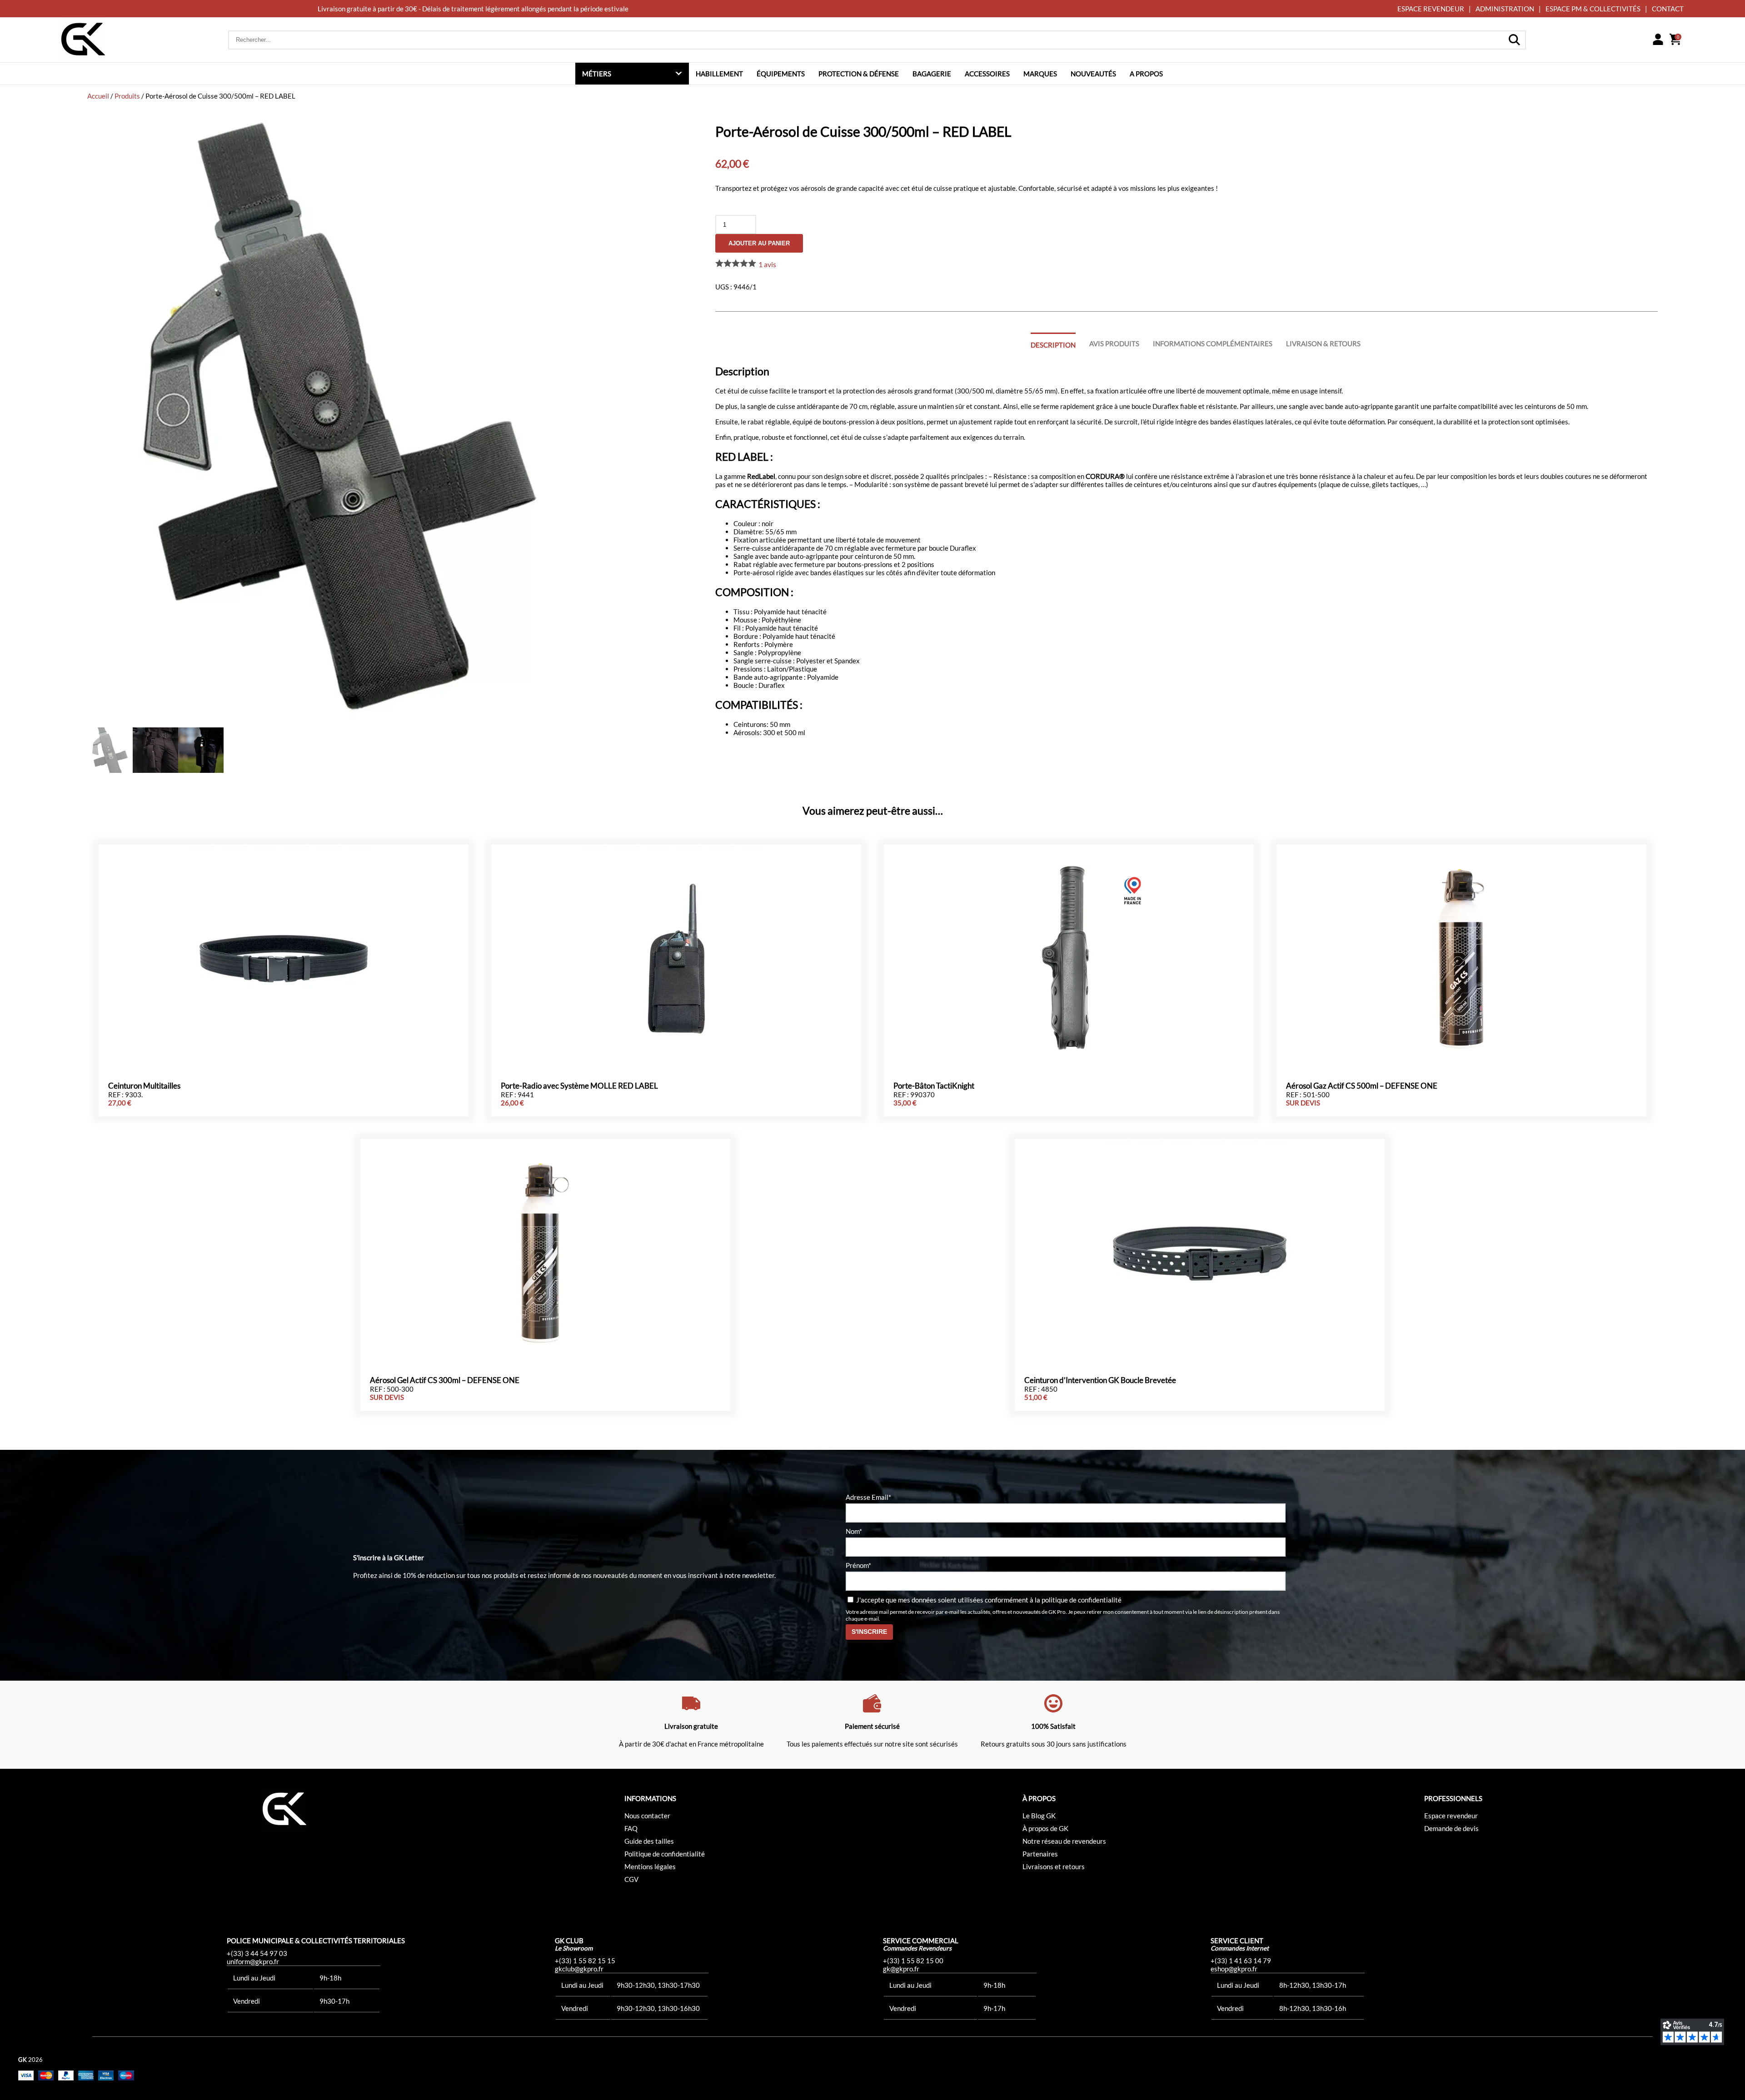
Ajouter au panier (759, 243)
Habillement (719, 74)
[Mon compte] (1658, 40)
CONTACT (1668, 9)
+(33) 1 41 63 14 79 (1241, 1961)
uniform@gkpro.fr (253, 1961)
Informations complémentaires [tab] (1213, 343)
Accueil (98, 96)
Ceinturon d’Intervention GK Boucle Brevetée (1100, 1380)
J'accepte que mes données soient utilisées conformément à (988, 1600)
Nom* (854, 1531)
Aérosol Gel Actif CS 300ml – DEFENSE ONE (445, 1380)
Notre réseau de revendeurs (1064, 1841)
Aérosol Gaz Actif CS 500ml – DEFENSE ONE (1362, 1086)
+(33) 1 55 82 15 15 (585, 1961)
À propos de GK (1045, 1828)
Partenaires (1040, 1854)
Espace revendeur (1451, 1816)
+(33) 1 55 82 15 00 (913, 1961)
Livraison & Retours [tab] (1323, 343)
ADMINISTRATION (1505, 9)
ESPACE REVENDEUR (1431, 9)
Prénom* (858, 1565)
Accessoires (987, 74)
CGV (631, 1879)
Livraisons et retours (1054, 1866)
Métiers (597, 74)
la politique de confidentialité (1078, 1600)
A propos (1146, 74)
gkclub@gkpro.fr (579, 1969)
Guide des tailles (649, 1841)
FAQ (631, 1828)
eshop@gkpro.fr (1234, 1969)
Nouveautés (1093, 74)
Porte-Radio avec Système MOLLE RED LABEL (579, 1086)
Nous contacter (647, 1816)
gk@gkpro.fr (901, 1969)
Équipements (781, 74)
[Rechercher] (1514, 40)
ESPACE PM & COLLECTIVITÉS (1593, 9)
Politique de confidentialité (665, 1854)
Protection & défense (859, 74)
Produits (127, 96)
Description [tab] (1053, 345)
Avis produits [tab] (1114, 343)
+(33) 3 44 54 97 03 (257, 1953)
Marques (1040, 74)
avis (767, 264)
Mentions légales (650, 1866)
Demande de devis (1451, 1828)
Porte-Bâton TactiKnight (934, 1086)
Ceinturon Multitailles (144, 1086)
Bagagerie (932, 74)
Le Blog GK (1039, 1816)
